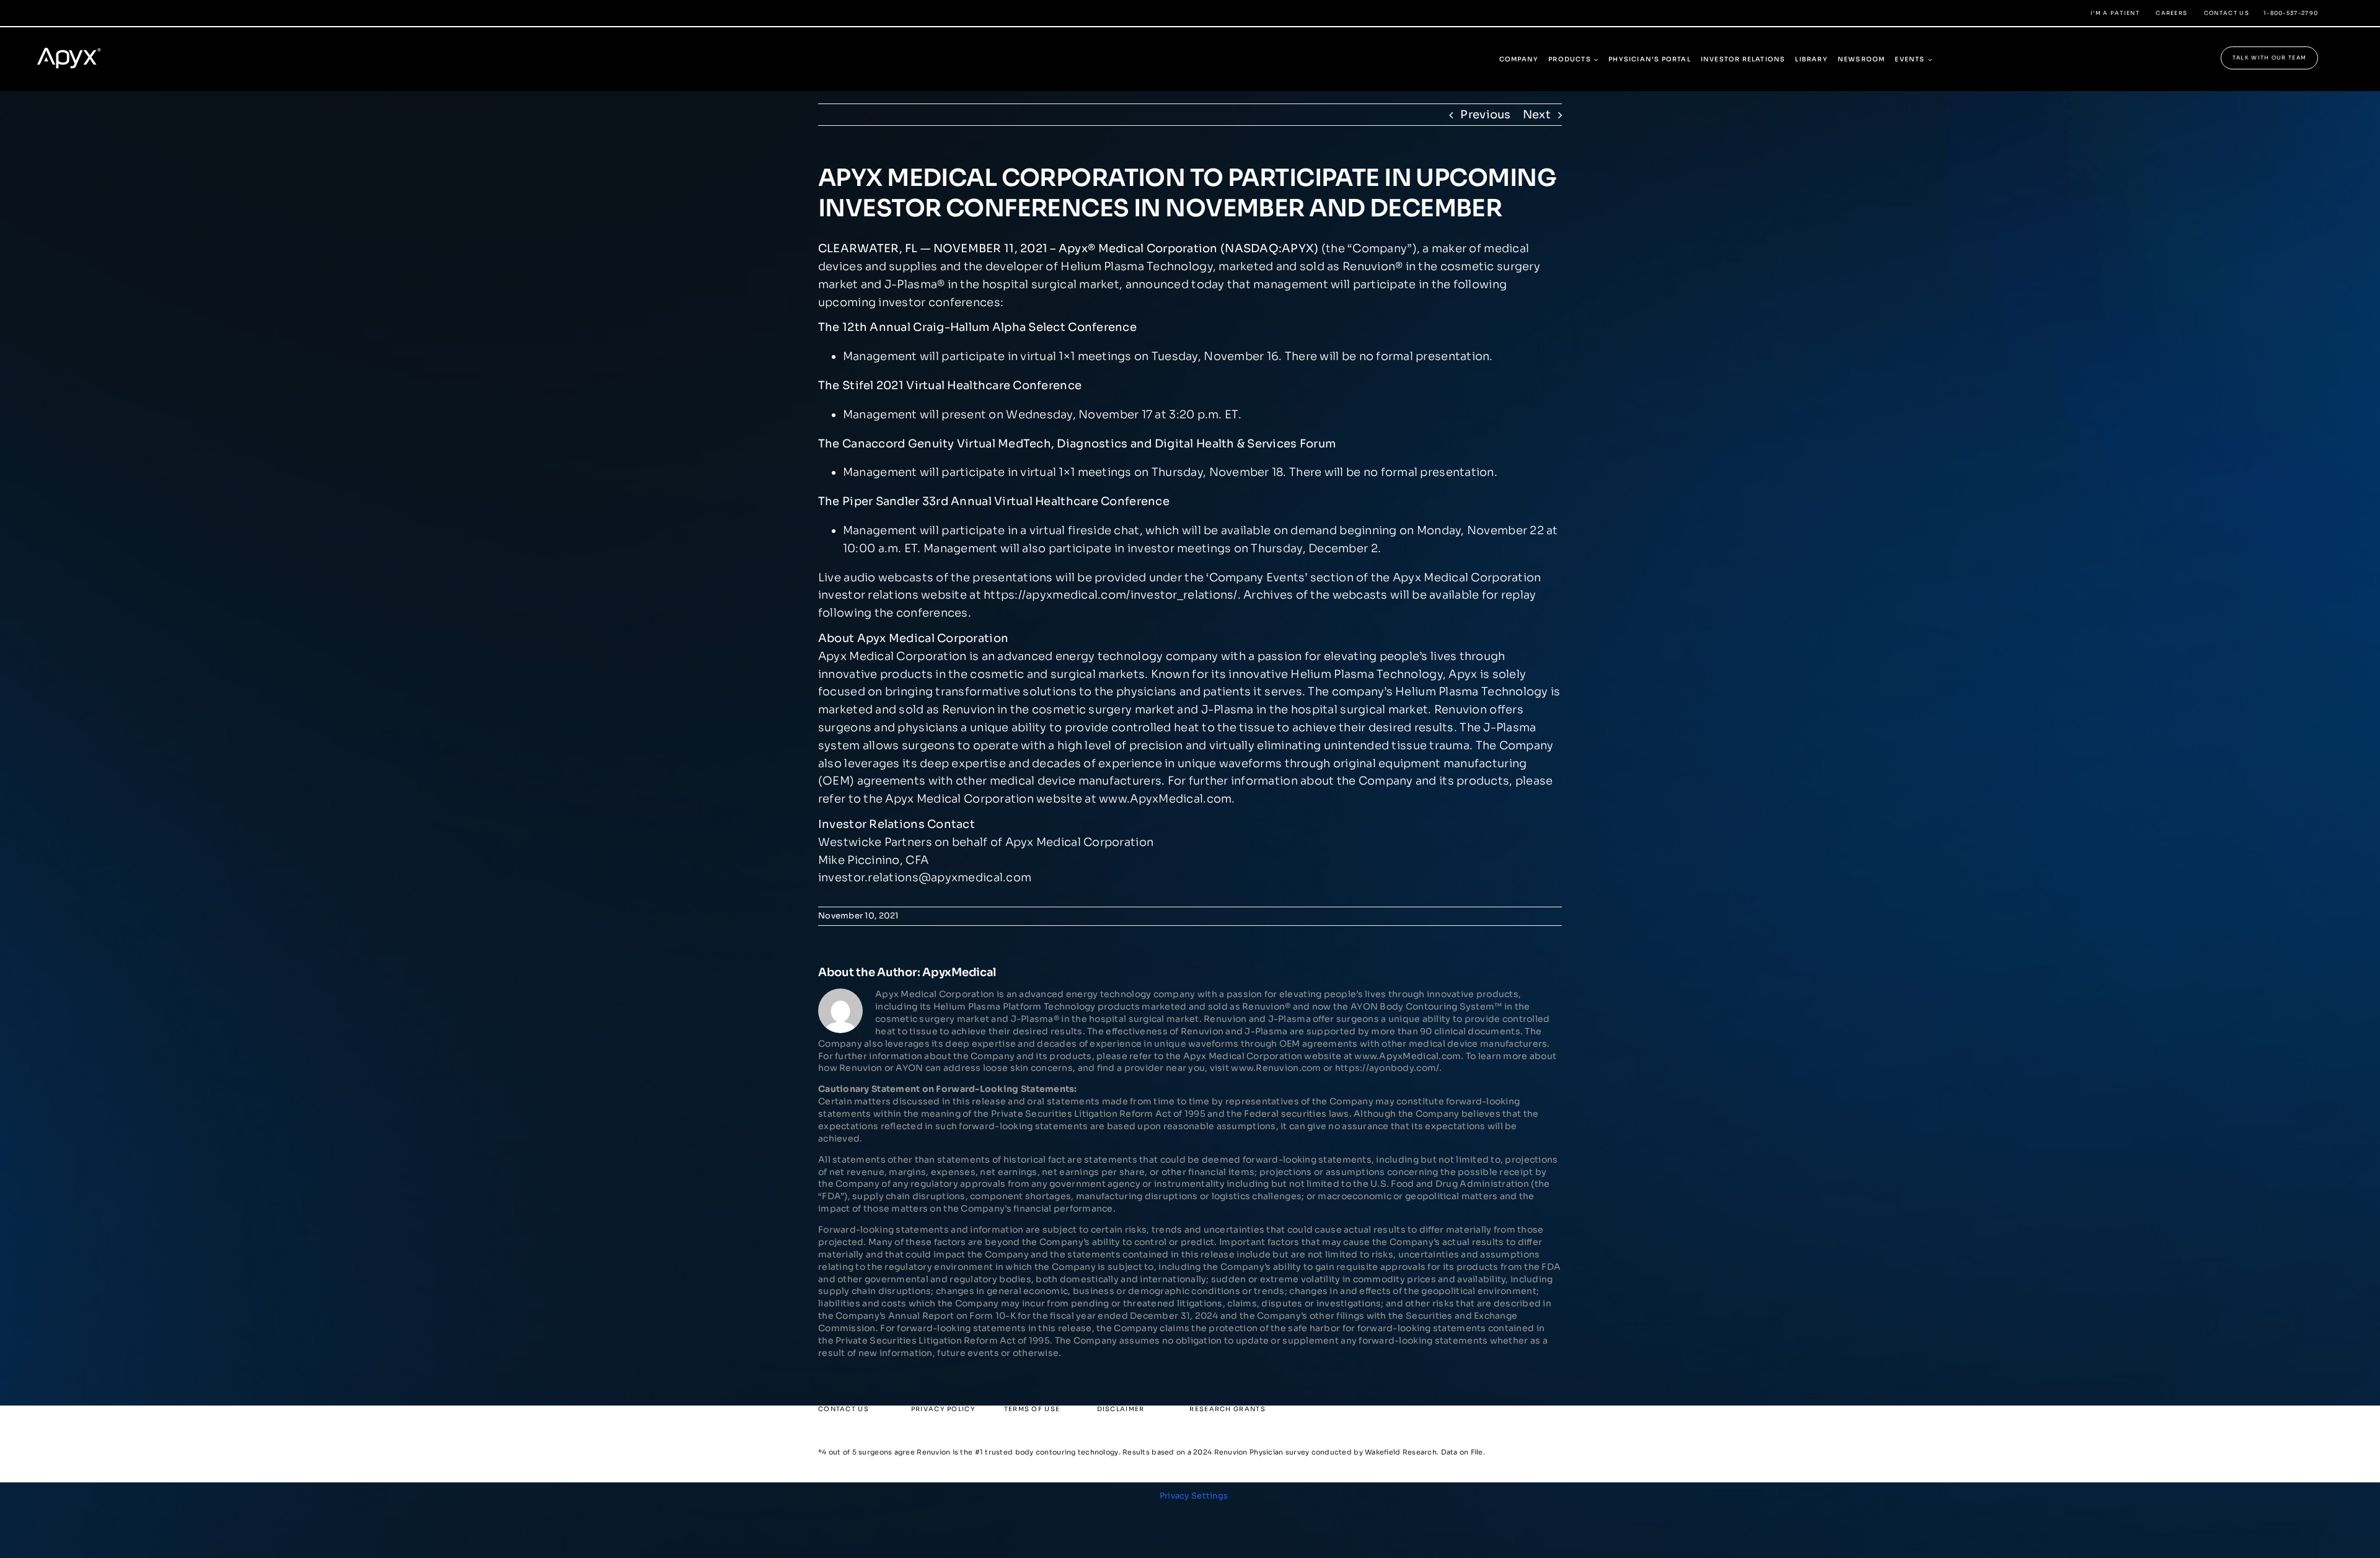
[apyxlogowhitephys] (77, 42)
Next (1537, 115)
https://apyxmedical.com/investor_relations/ (1111, 595)
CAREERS (2171, 13)
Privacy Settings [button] (1194, 1496)
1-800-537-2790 (2291, 13)
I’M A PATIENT (2115, 13)
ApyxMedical (959, 972)
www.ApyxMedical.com (1165, 799)
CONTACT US (2227, 13)
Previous (1485, 115)
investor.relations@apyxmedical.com (925, 878)
